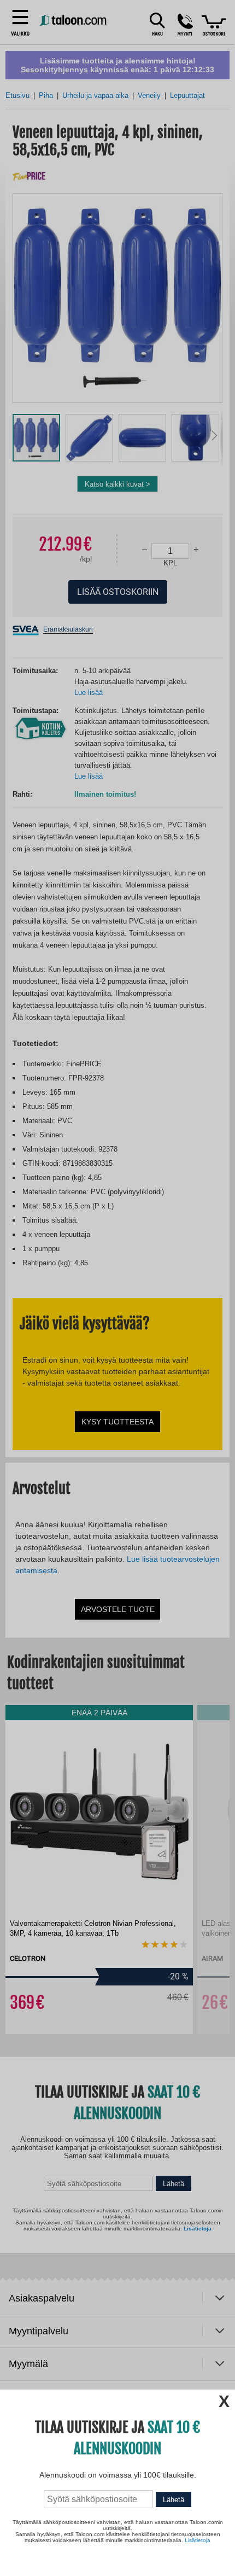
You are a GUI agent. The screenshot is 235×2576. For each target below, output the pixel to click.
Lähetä (174, 2500)
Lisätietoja (198, 2540)
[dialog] (117, 1288)
